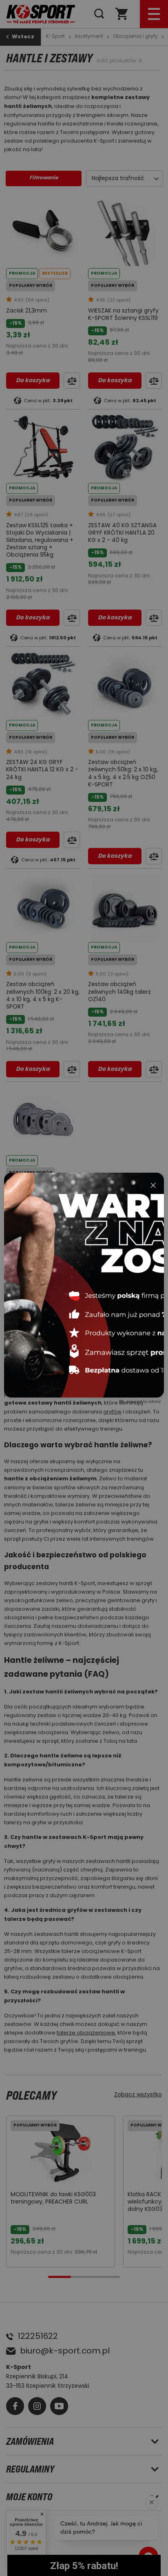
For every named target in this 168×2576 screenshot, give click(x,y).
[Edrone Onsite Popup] (84, 1288)
